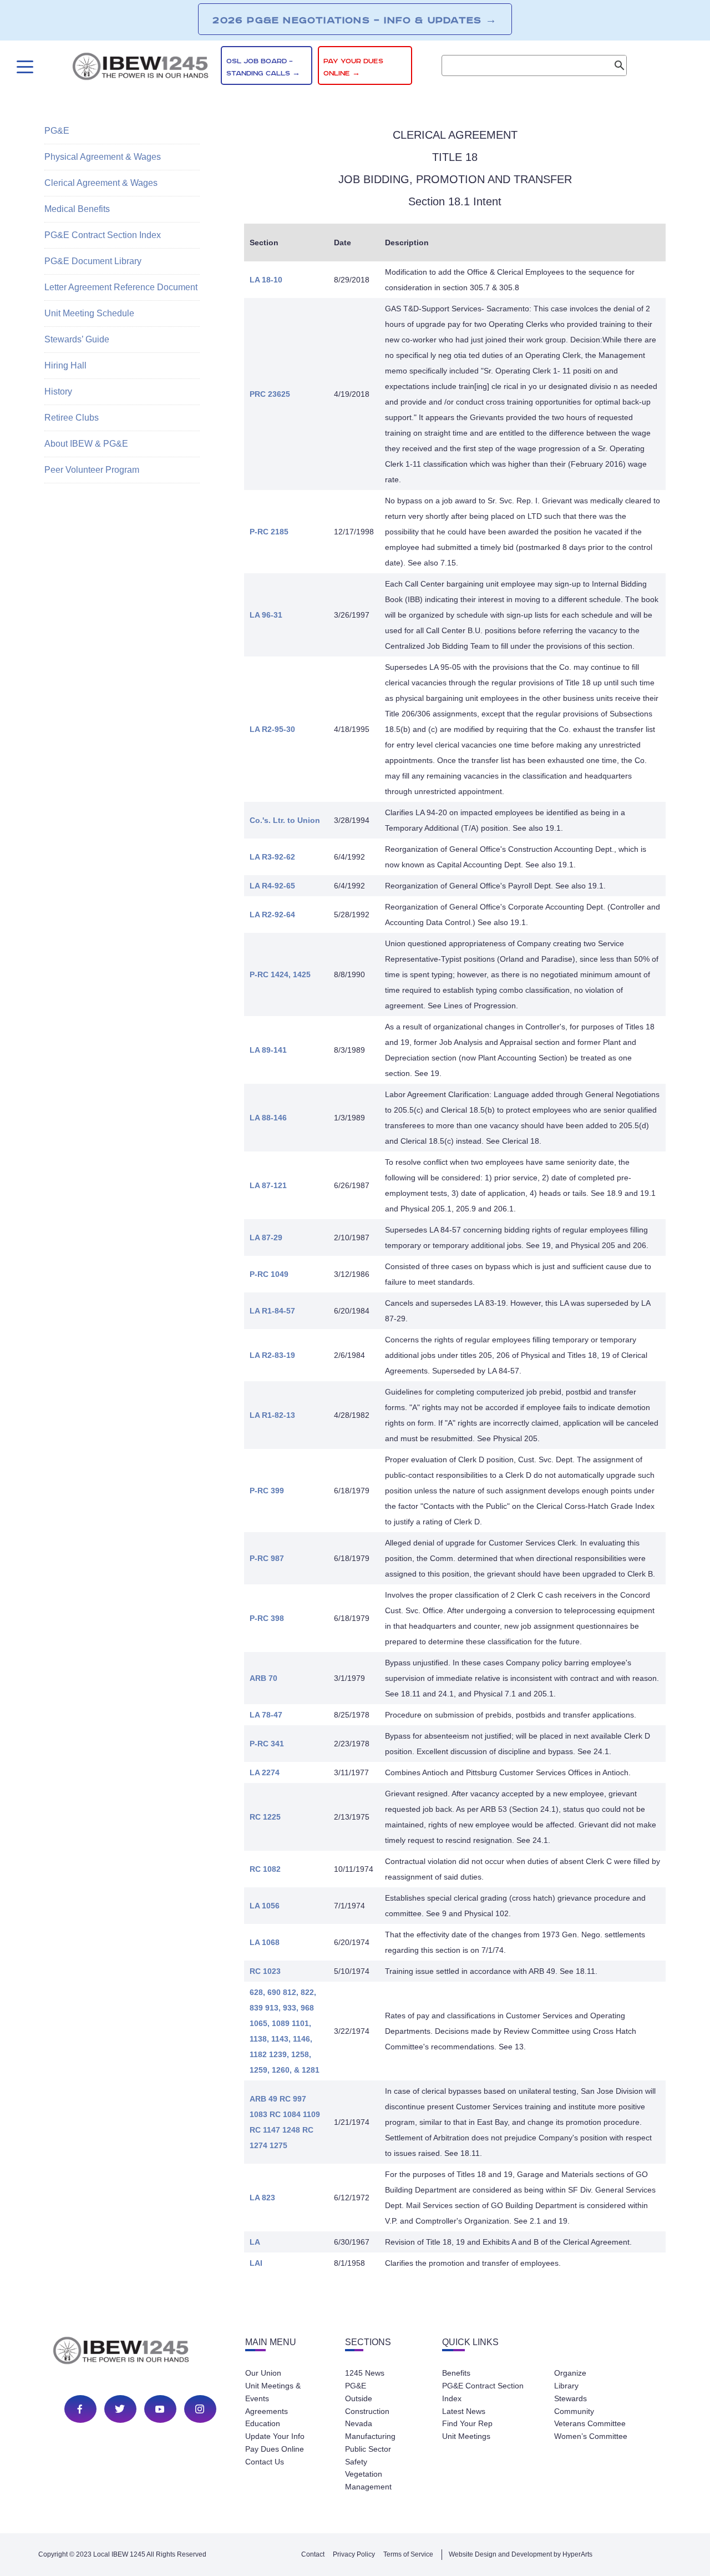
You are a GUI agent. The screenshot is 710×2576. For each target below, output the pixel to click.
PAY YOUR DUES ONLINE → (353, 67)
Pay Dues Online (275, 2449)
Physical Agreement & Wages (103, 157)
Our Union (263, 2373)
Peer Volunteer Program (92, 470)
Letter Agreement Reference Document (121, 287)
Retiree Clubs (72, 418)
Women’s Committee (591, 2436)
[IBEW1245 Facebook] (80, 2409)
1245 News (365, 2373)
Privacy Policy (354, 2554)
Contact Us (265, 2462)
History (58, 392)
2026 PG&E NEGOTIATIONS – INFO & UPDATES (355, 20)
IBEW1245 (140, 68)
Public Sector (368, 2449)
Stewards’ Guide (77, 339)
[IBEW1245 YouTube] (160, 2409)
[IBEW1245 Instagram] (200, 2409)
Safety (356, 2462)
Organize (570, 2373)
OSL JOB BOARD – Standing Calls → (263, 67)
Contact (313, 2554)
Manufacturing (370, 2436)
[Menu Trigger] (24, 67)
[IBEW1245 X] (120, 2409)
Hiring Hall (65, 365)
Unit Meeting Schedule (89, 313)
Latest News (464, 2411)
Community (574, 2411)
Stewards (570, 2398)
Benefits (456, 2373)
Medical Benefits (77, 209)
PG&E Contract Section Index (103, 235)
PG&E (57, 131)
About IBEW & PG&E (86, 444)
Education (263, 2423)
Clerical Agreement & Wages (101, 183)
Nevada (359, 2423)
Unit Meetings (466, 2436)
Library (566, 2386)
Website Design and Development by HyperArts (521, 2554)
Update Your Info (275, 2436)
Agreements (267, 2411)
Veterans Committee (590, 2423)
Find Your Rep (467, 2423)
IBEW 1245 (140, 2352)
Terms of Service (408, 2554)
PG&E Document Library (93, 261)
